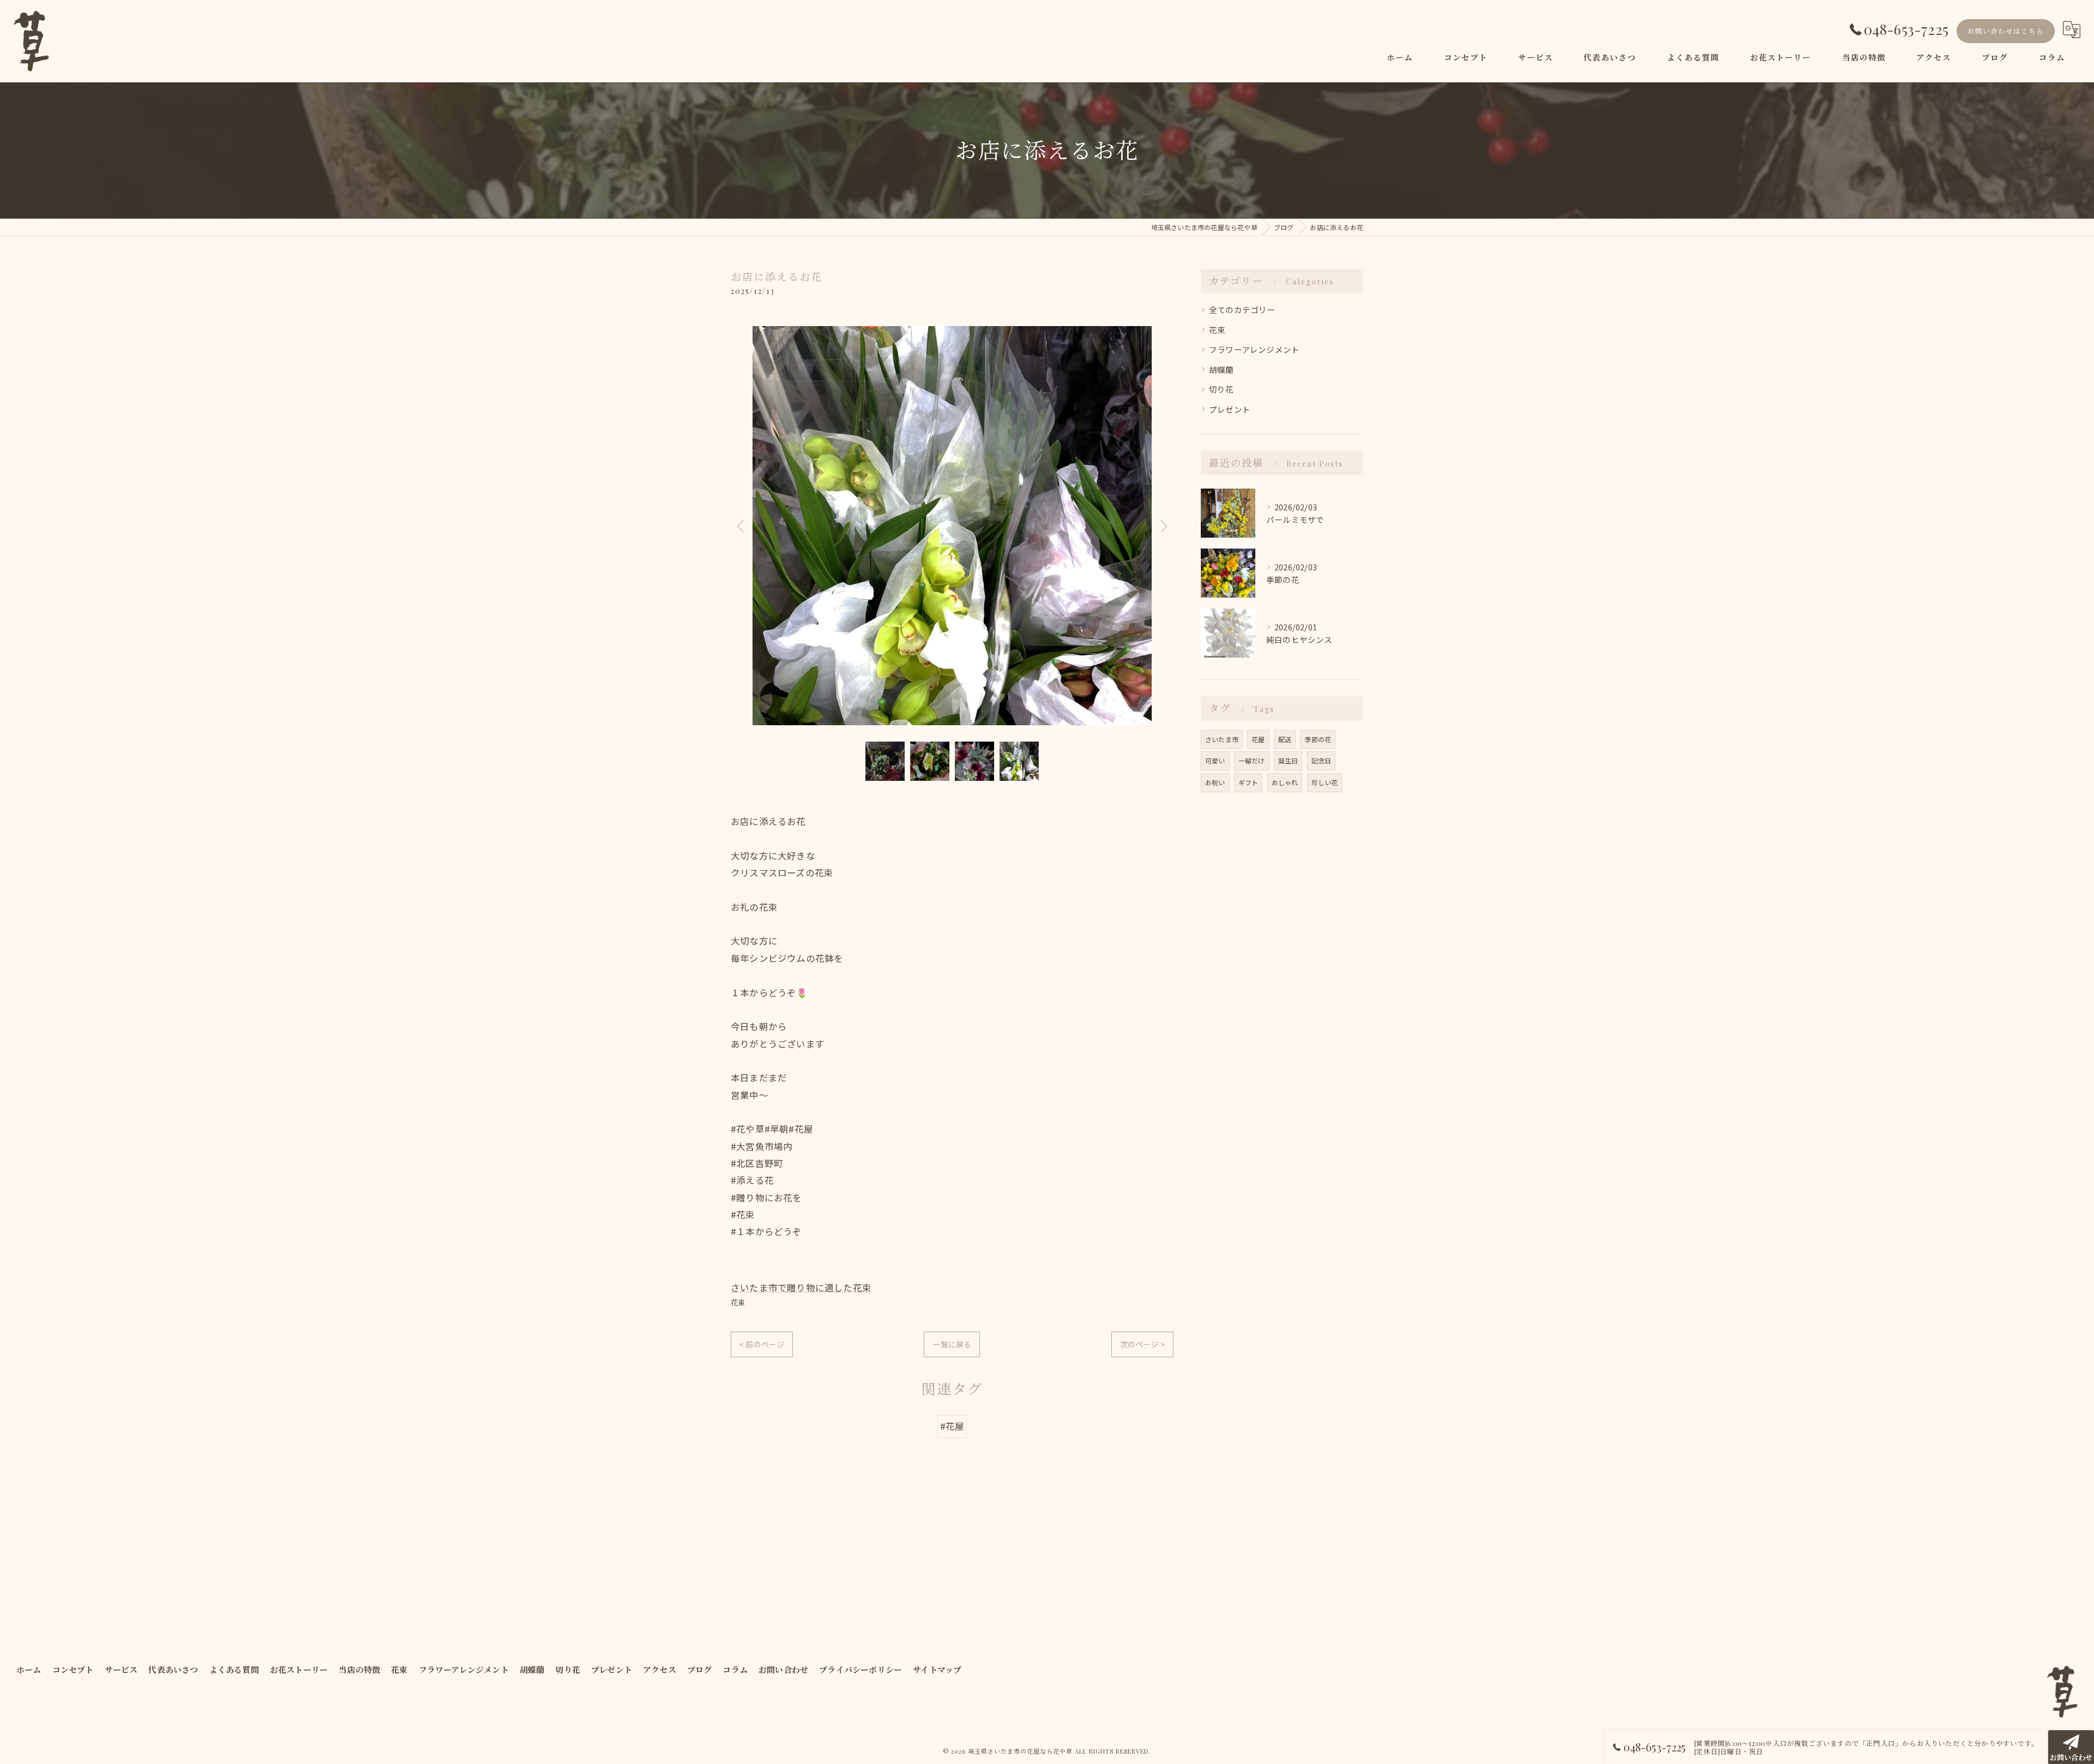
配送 (1285, 739)
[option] (952, 526)
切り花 (1221, 389)
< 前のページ (762, 1344)
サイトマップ (937, 1670)
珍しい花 (1325, 782)
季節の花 (1318, 739)
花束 (738, 1302)
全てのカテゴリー (1242, 309)
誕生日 (1288, 760)
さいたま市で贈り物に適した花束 (801, 1287)
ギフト (1248, 782)
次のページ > (1142, 1344)
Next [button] (1163, 526)
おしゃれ (1285, 782)
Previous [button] (742, 526)
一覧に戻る (952, 1344)
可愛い (1215, 760)
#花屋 (952, 1426)
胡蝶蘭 (1221, 369)
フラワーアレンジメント (1254, 349)
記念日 (1322, 760)
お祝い (1215, 782)
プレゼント (1230, 409)
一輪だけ (1252, 760)
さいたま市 (1222, 739)
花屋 (1258, 739)
